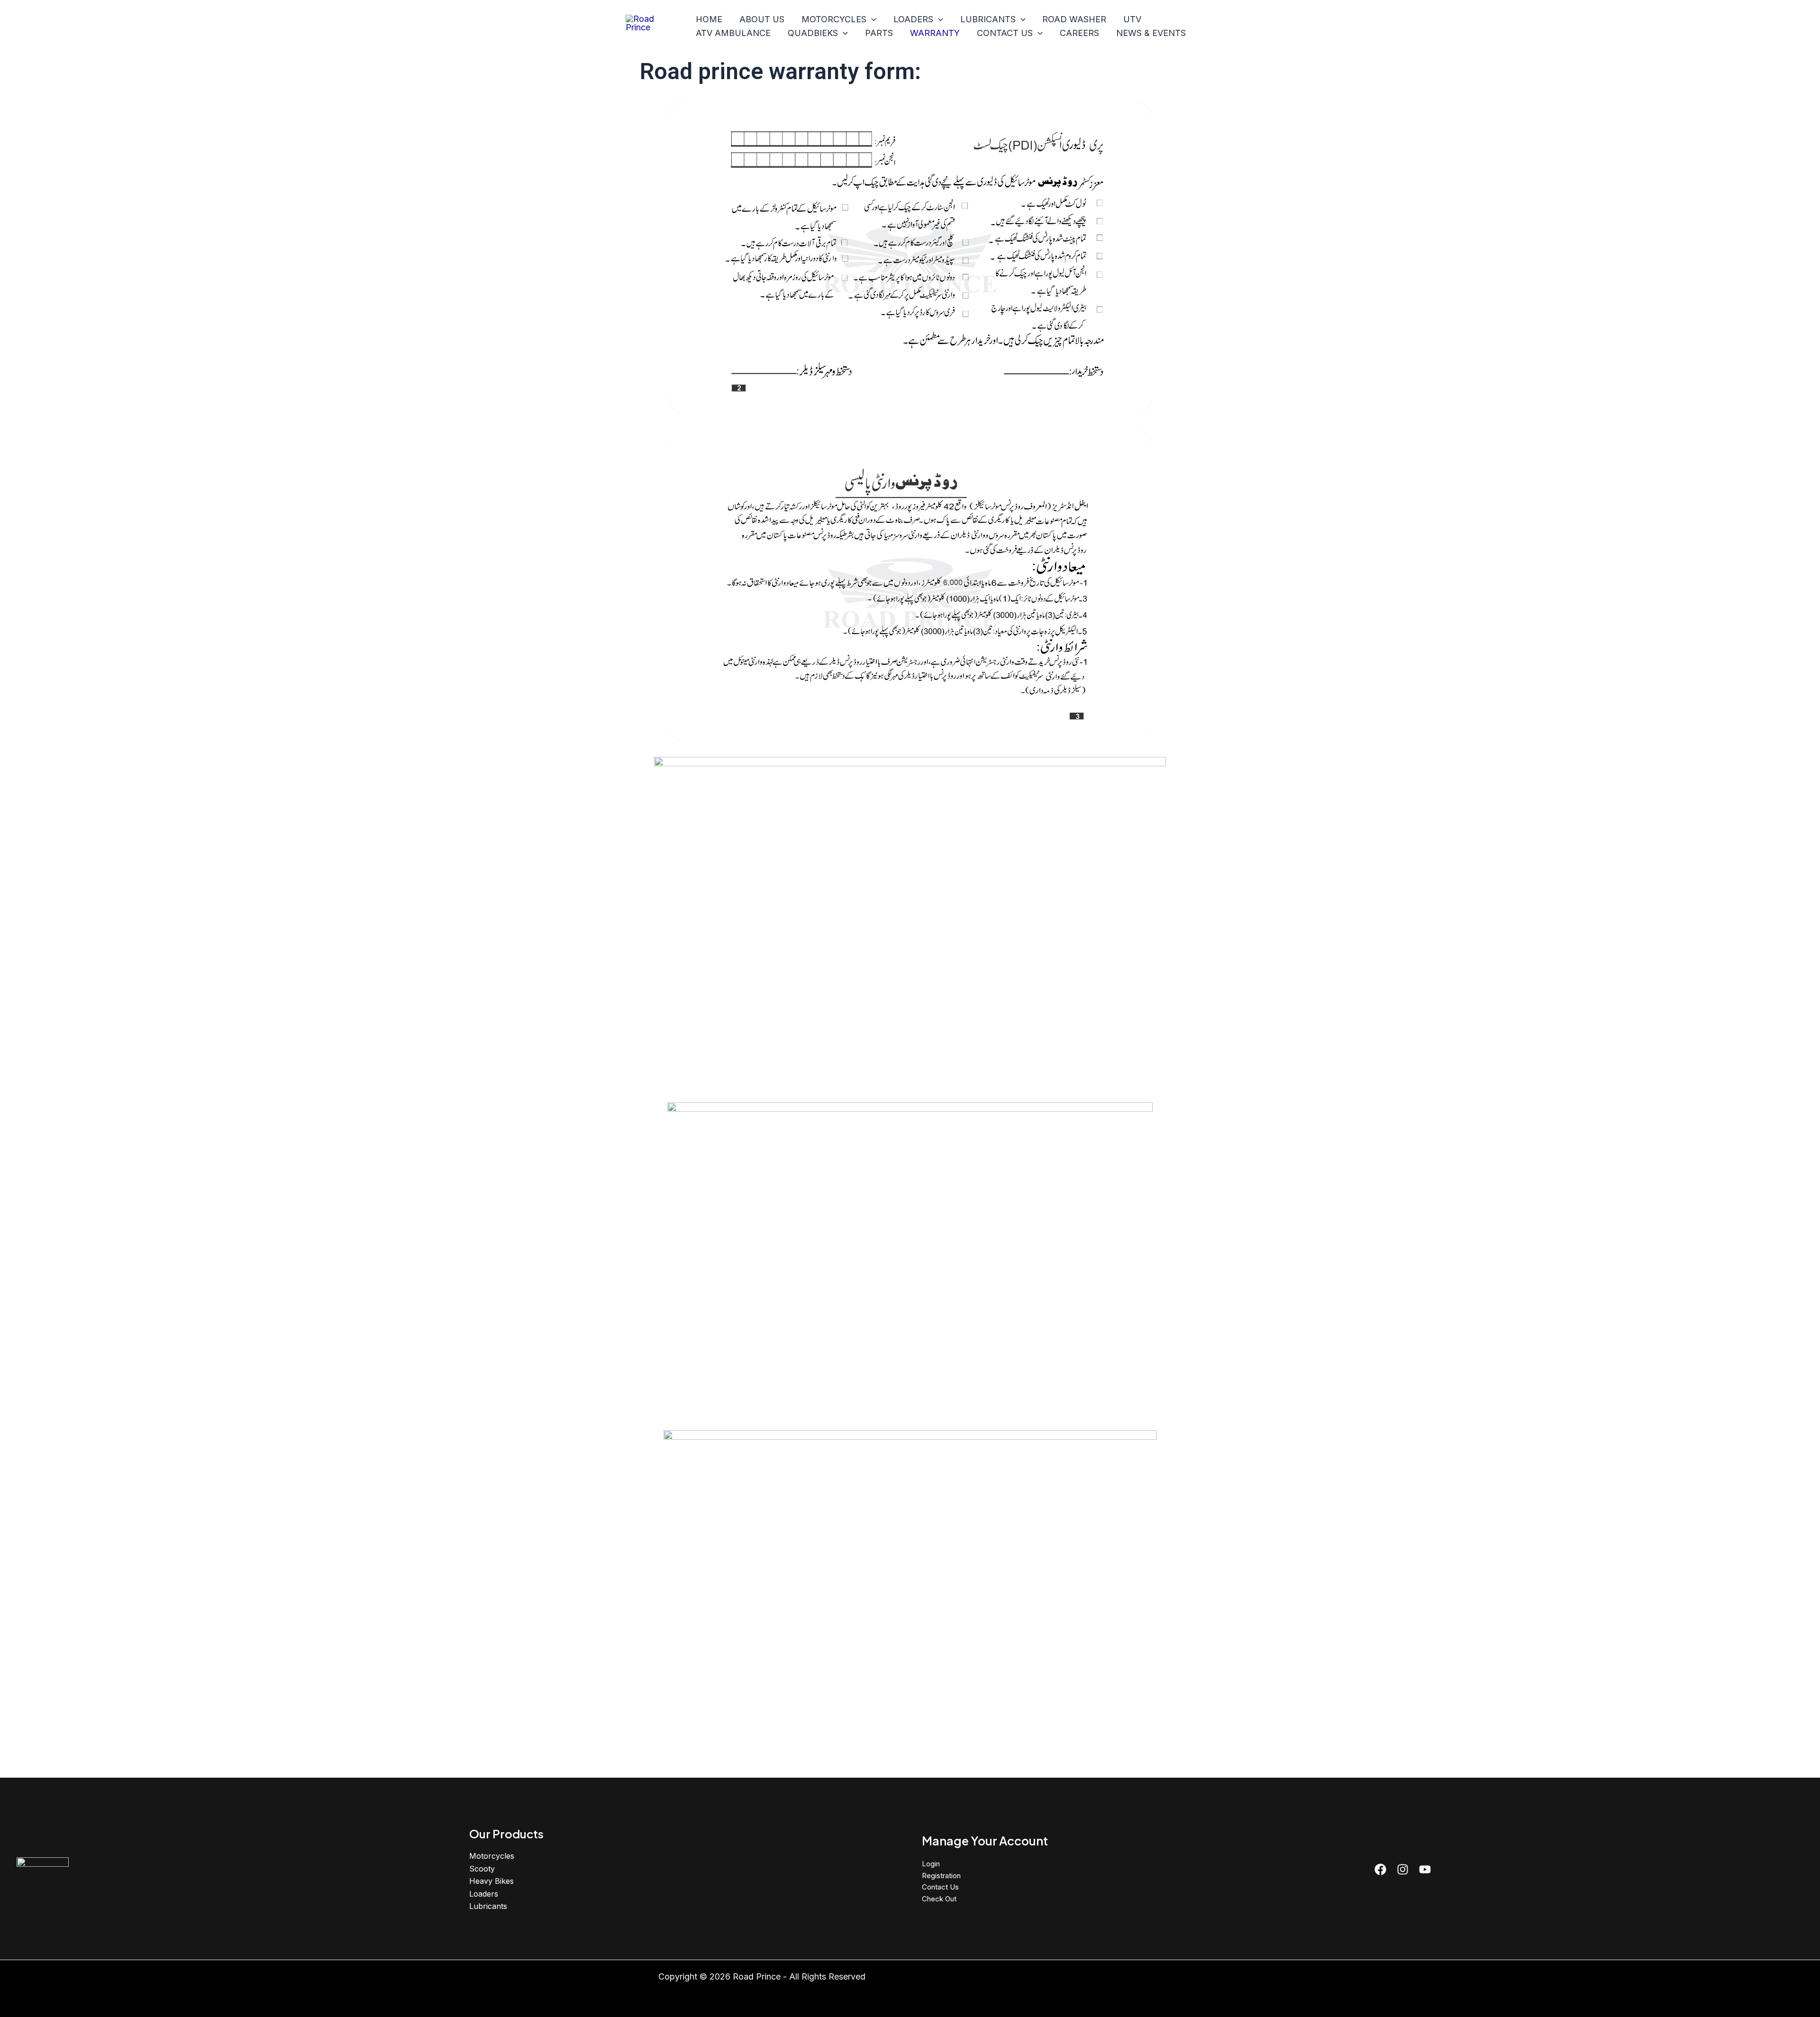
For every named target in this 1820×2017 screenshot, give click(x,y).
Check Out (939, 1899)
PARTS (879, 33)
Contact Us (940, 1887)
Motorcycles (492, 1856)
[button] (871, 20)
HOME (709, 19)
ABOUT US (762, 19)
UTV (1132, 19)
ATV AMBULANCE (733, 33)
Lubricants (488, 1906)
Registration (941, 1876)
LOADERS (913, 19)
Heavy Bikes (491, 1881)
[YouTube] (1425, 1869)
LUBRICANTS (988, 19)
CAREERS (1079, 33)
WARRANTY (935, 33)
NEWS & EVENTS (1151, 33)
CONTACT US (1005, 33)
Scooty (482, 1869)
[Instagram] (1403, 1869)
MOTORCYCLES (834, 19)
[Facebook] (1380, 1869)
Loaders (484, 1894)
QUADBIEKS (813, 33)
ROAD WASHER (1074, 19)
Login (931, 1864)
